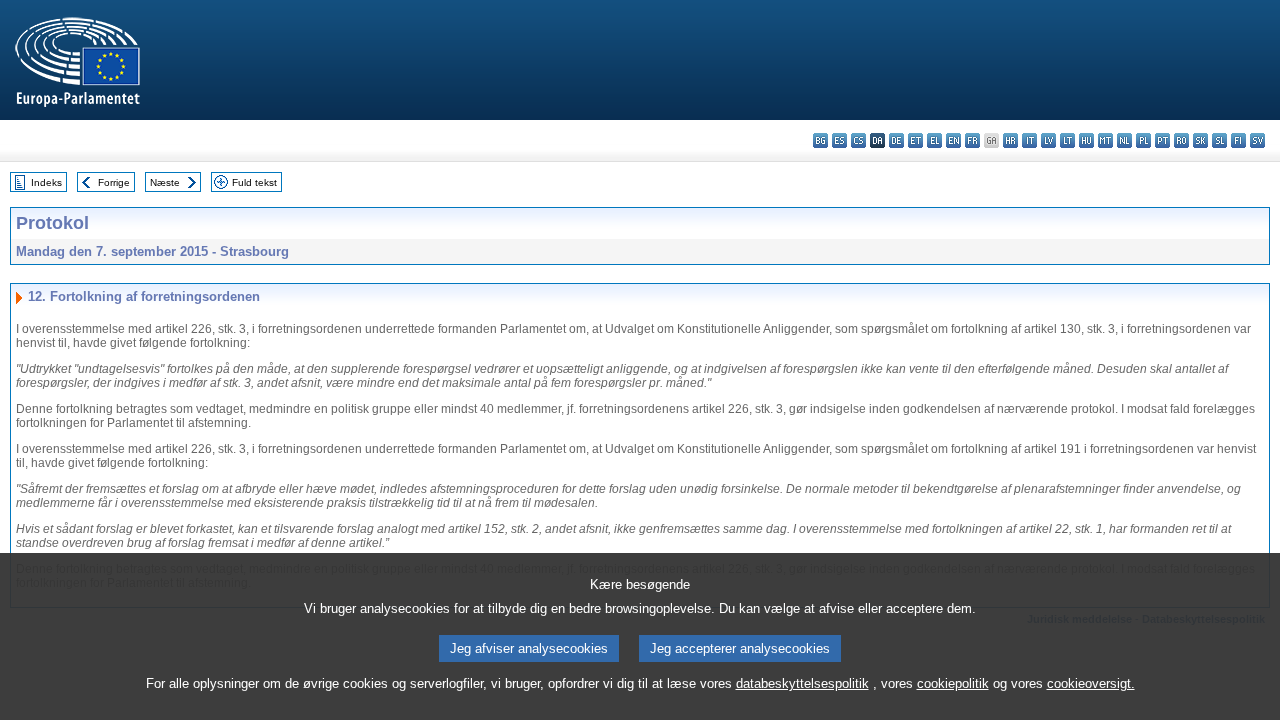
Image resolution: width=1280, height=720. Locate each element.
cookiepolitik (953, 683)
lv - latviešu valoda (1048, 140)
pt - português (1162, 140)
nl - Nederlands (1124, 140)
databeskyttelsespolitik (802, 683)
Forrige (114, 182)
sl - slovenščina (1219, 140)
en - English (953, 140)
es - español (839, 140)
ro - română (1181, 140)
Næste (165, 182)
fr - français (972, 140)
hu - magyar (1086, 140)
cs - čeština (858, 140)
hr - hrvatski (1010, 140)
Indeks (46, 182)
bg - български (820, 140)
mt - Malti (1105, 140)
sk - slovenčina (1200, 140)
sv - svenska (1257, 140)
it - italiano (1029, 140)
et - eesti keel (915, 140)
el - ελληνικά (934, 140)
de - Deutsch (896, 140)
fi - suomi (1238, 140)
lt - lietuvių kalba (1067, 140)
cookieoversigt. (1091, 683)
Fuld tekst (254, 182)
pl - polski (1143, 140)
